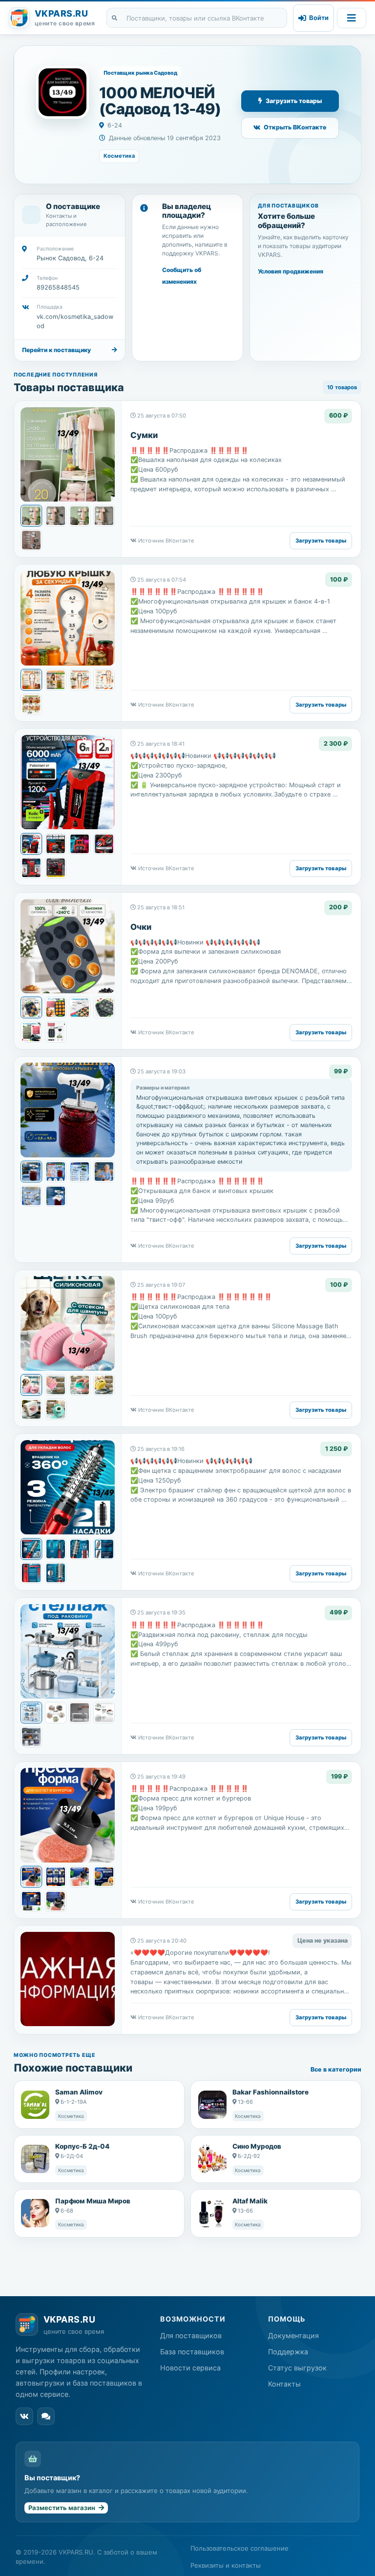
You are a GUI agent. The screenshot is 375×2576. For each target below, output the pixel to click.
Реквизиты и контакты (226, 2565)
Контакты (284, 2384)
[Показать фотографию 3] (80, 516)
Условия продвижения (291, 271)
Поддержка (288, 2352)
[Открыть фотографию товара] (68, 454)
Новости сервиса (190, 2368)
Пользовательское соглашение (240, 2548)
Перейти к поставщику (56, 350)
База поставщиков (192, 2352)
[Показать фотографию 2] (56, 516)
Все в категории (336, 2069)
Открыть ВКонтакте (295, 127)
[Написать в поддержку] (46, 2416)
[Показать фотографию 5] (31, 540)
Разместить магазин (62, 2508)
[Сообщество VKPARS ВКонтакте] (24, 2416)
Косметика (119, 156)
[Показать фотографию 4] (104, 516)
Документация (293, 2335)
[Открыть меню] (352, 18)
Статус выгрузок (297, 2368)
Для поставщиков (191, 2335)
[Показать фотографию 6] (56, 868)
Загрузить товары (294, 101)
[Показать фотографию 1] (31, 516)
